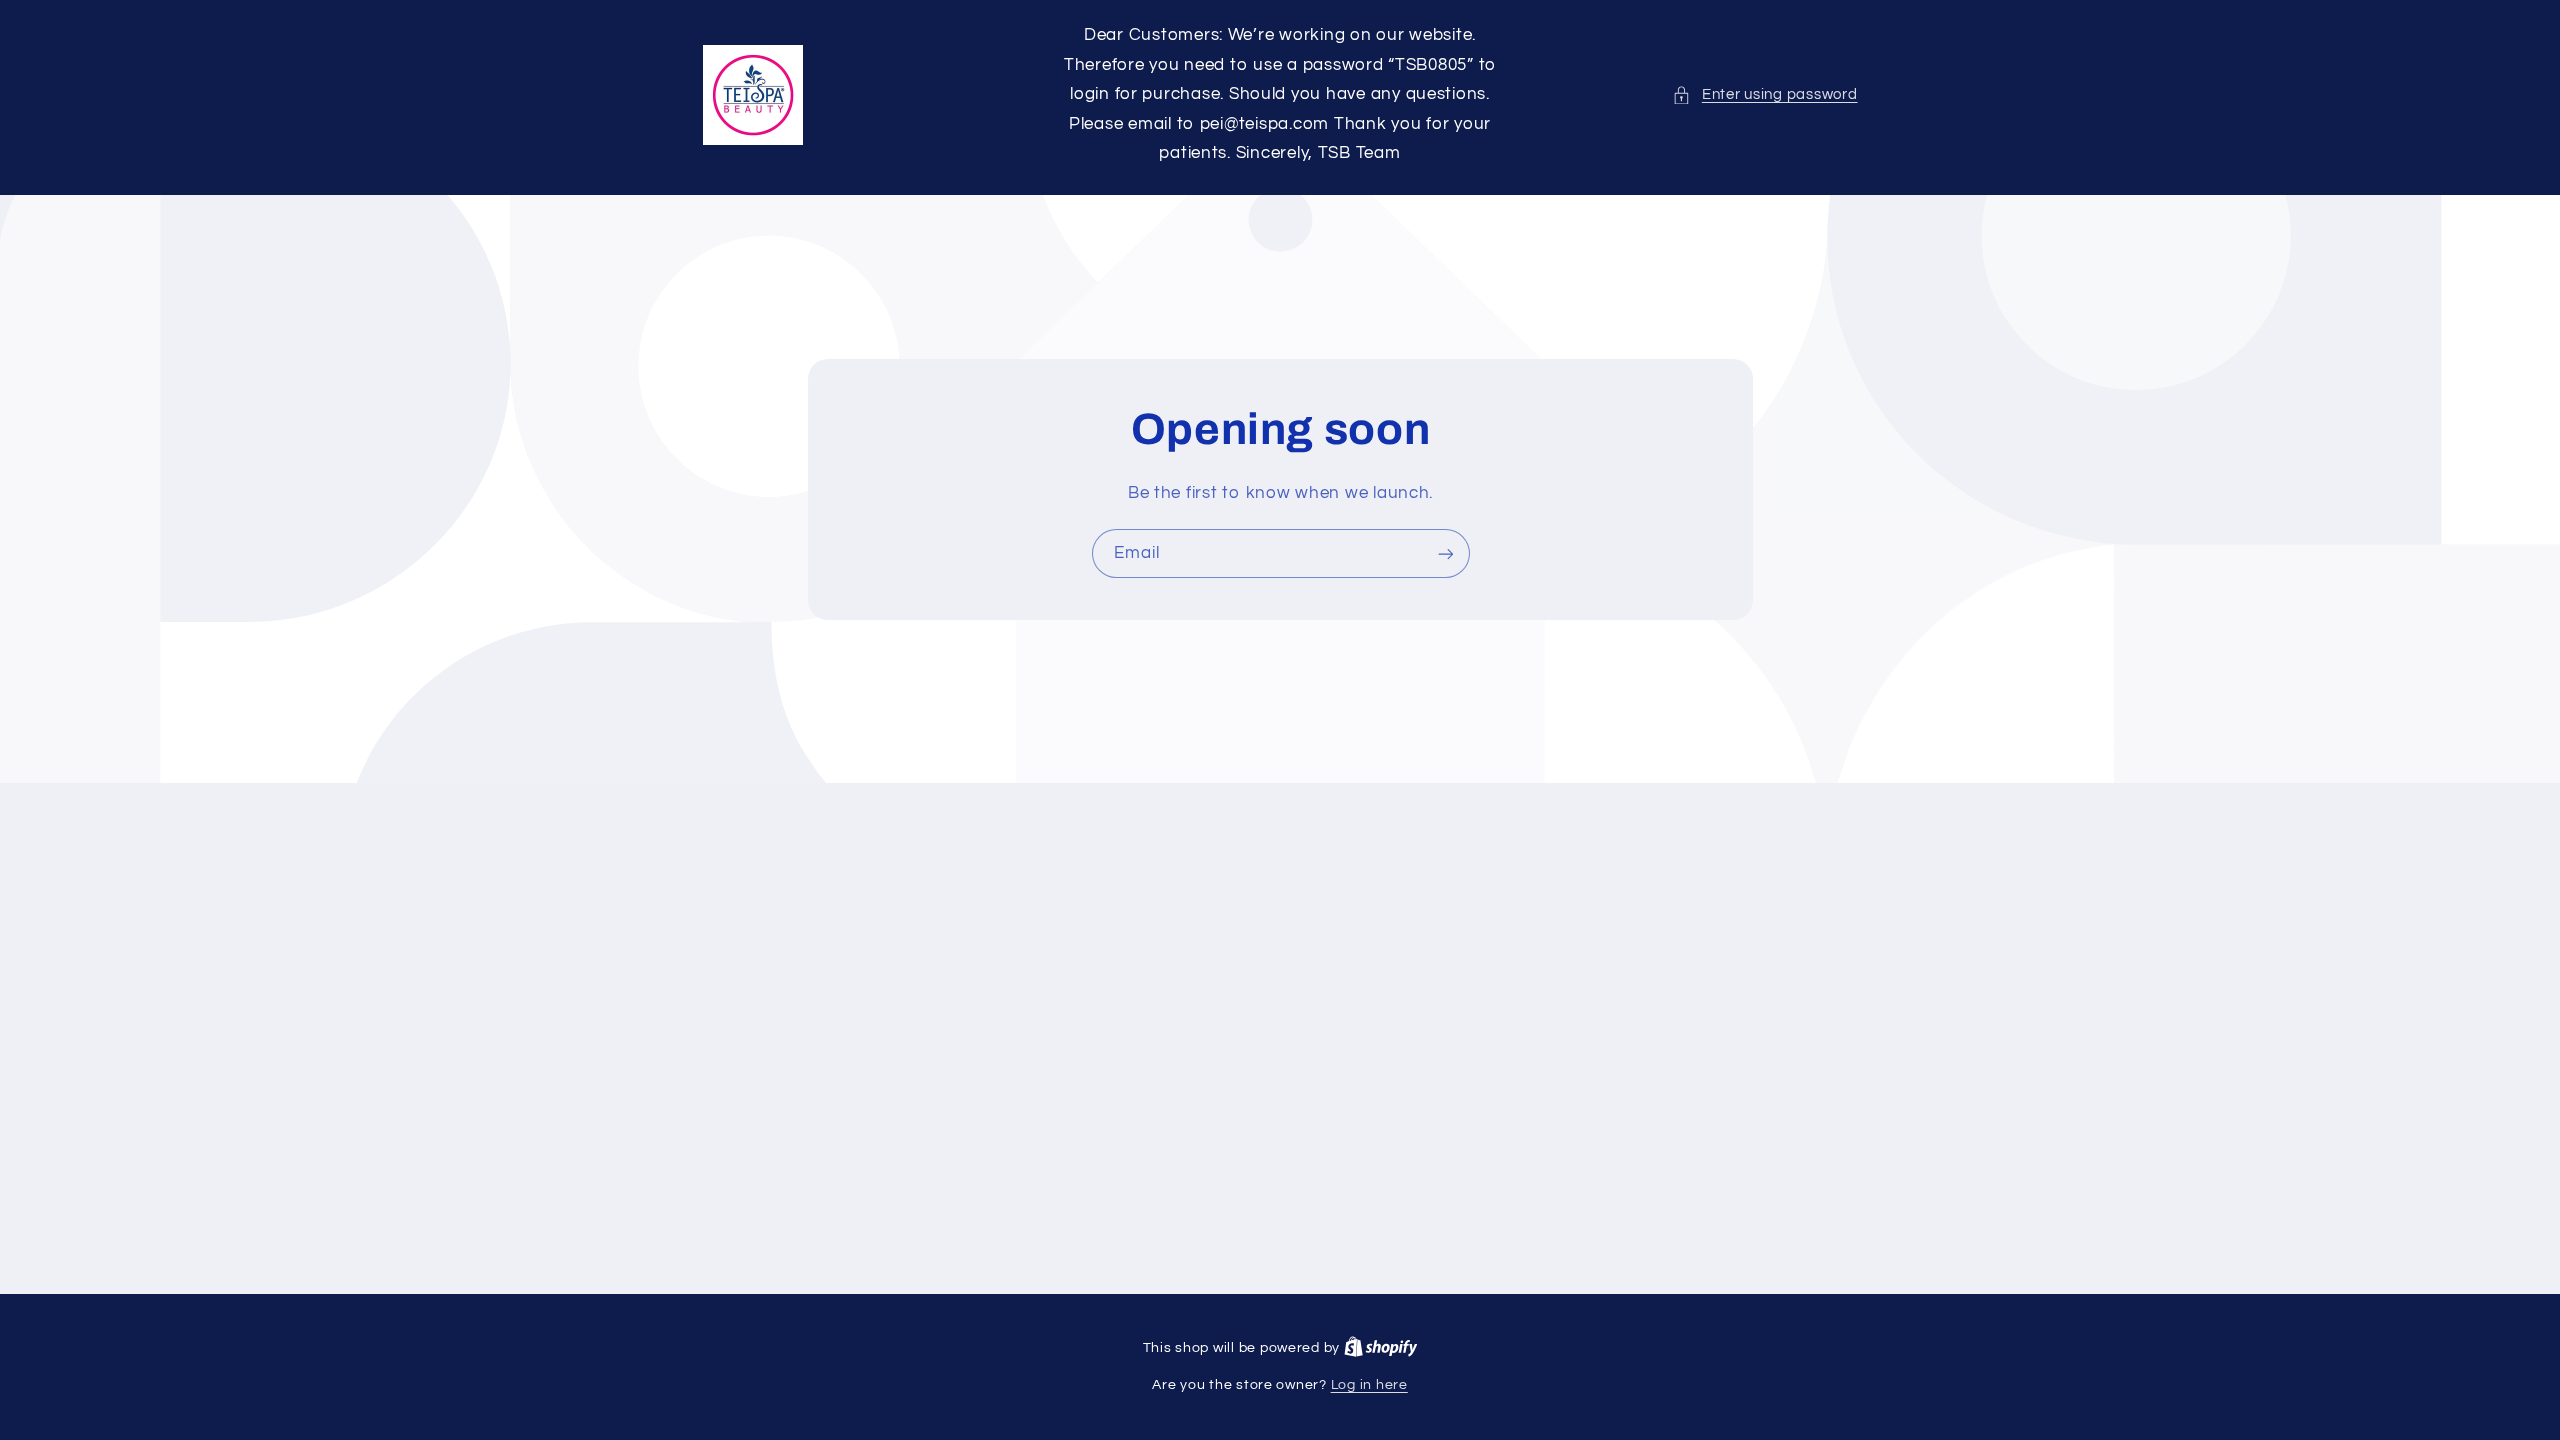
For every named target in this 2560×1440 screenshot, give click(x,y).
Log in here (1369, 1385)
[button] (1764, 95)
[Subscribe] (1445, 553)
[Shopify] (1381, 1348)
